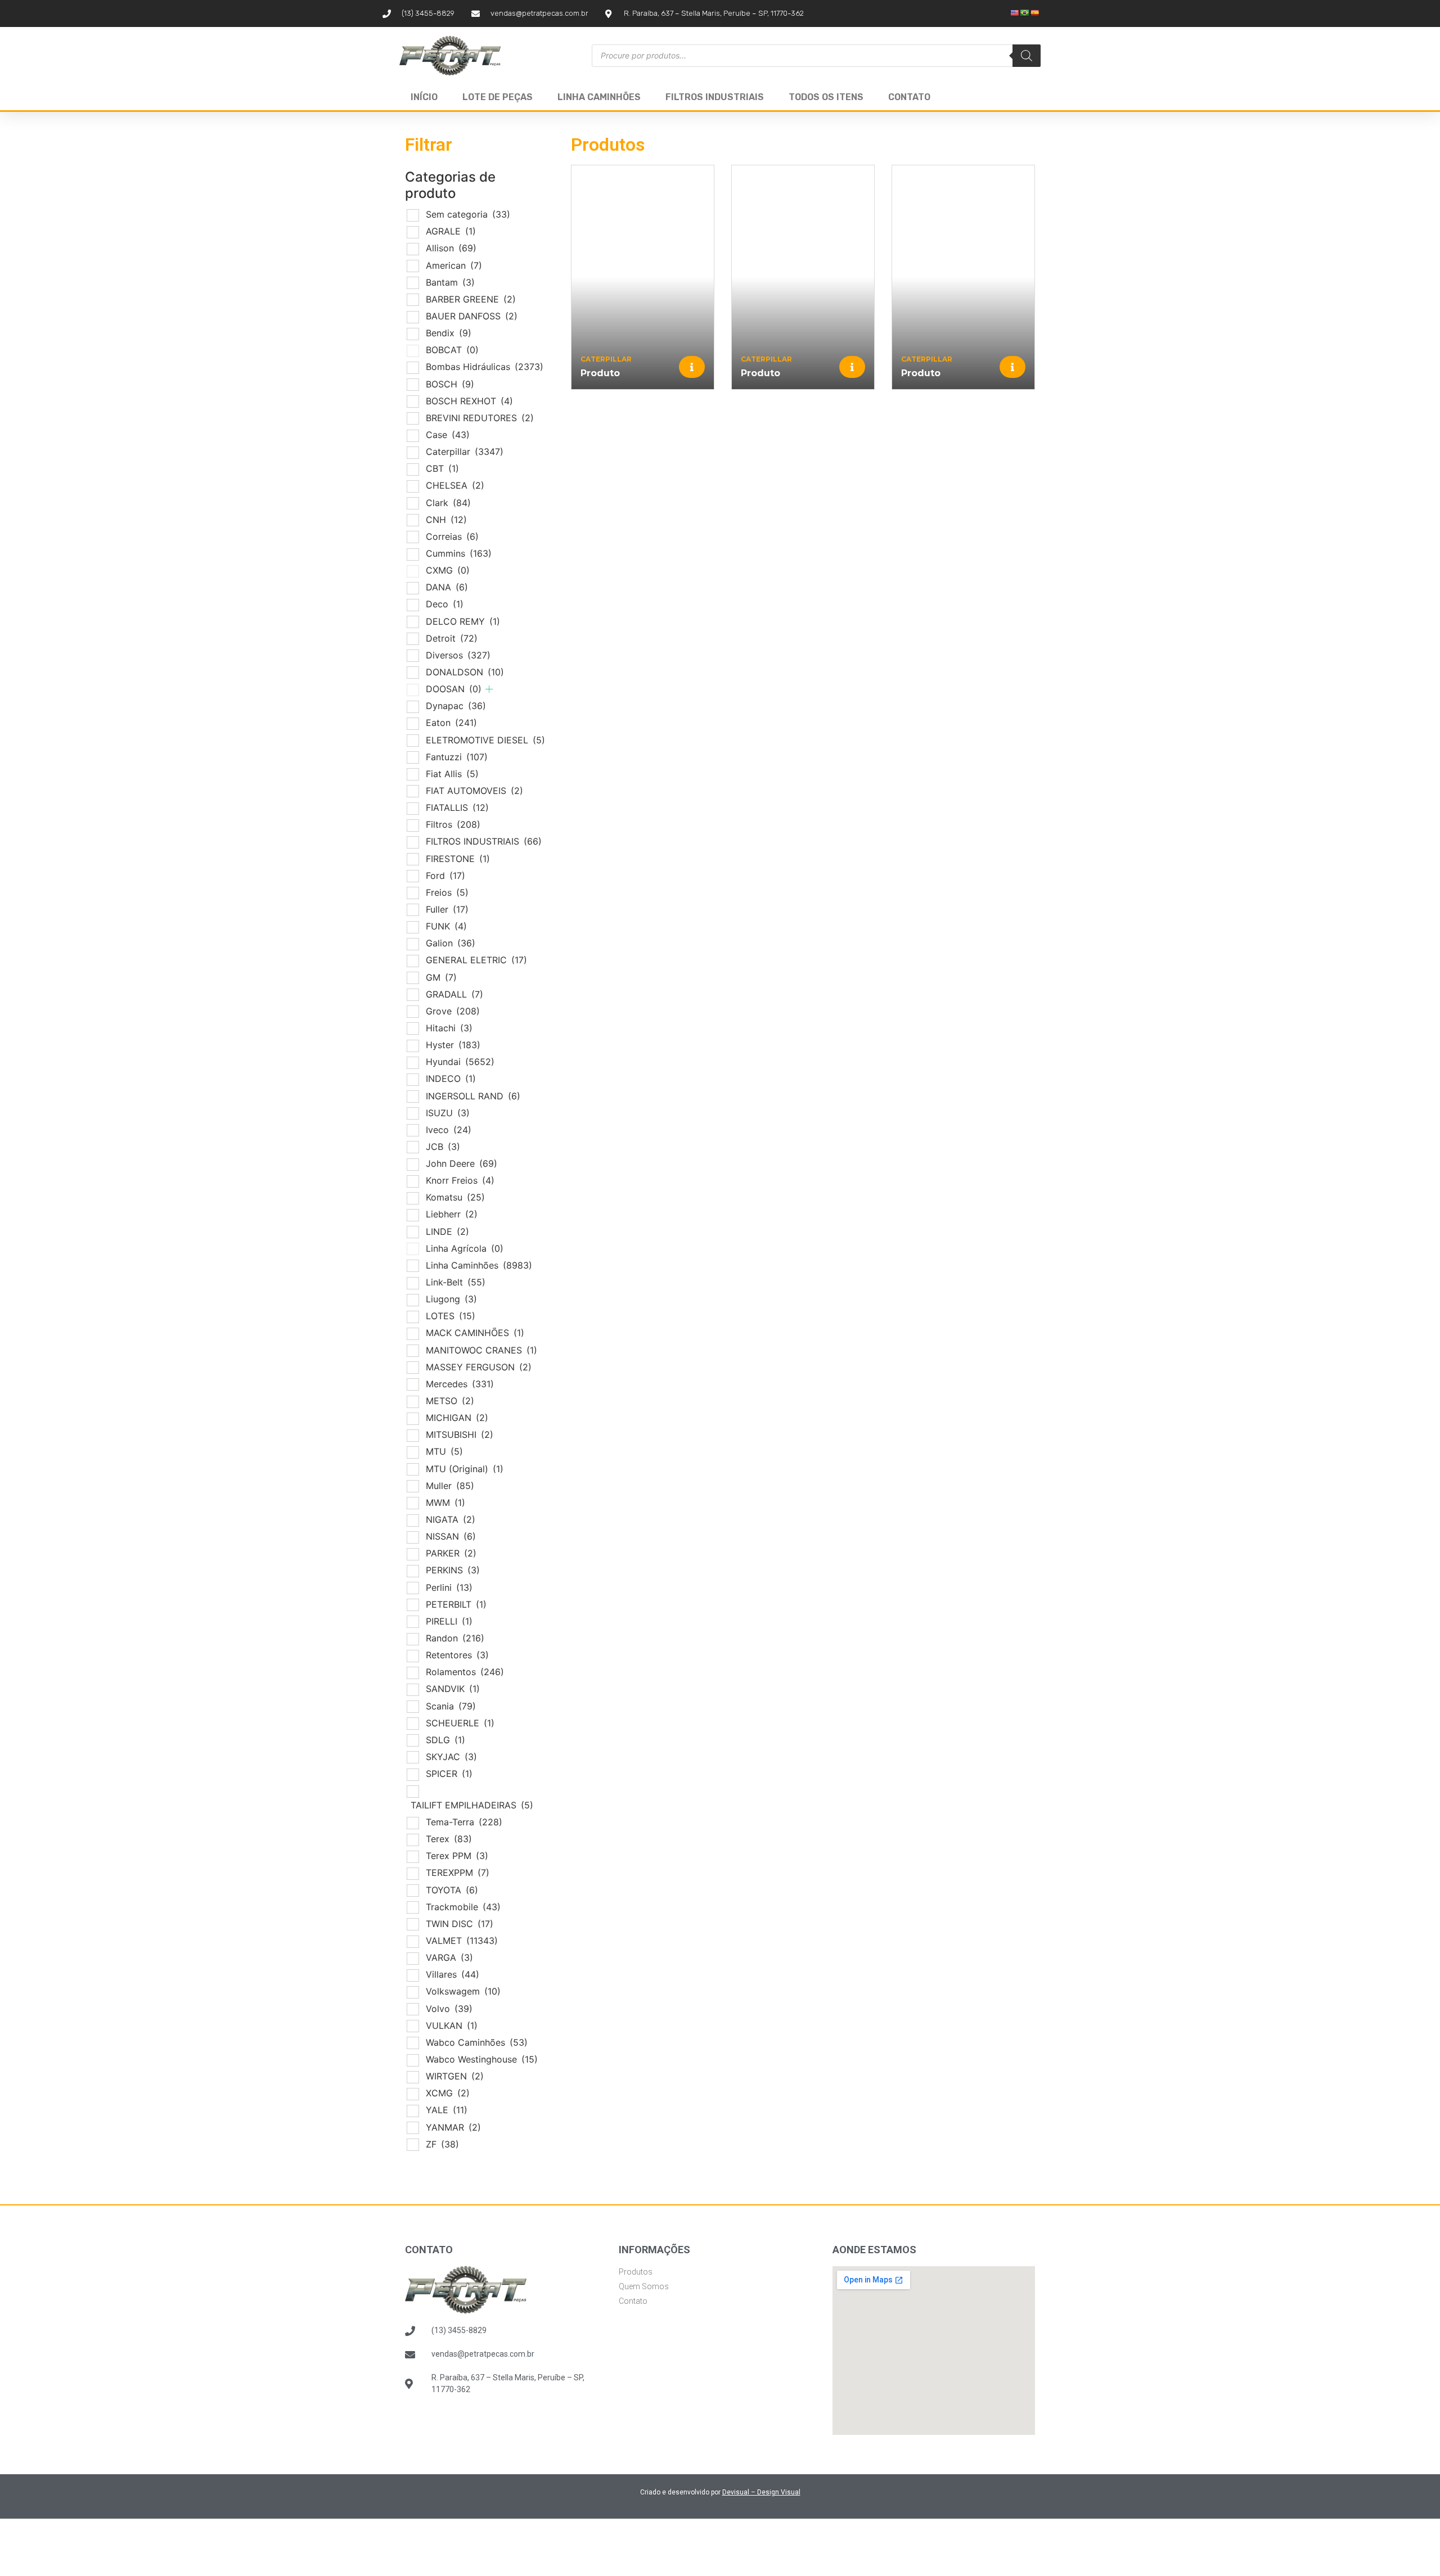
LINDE (447, 1231)
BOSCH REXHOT (469, 401)
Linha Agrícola (465, 1248)
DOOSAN (454, 689)
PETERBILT (456, 1604)
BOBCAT (452, 350)
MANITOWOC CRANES (481, 1350)
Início (424, 97)
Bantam (450, 282)
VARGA (449, 1957)
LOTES (451, 1316)
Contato (909, 97)
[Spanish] (1035, 13)
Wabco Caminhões (477, 2042)
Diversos (458, 655)
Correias (452, 536)
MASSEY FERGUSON (479, 1367)
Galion (451, 943)
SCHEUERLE (460, 1723)
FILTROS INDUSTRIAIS (484, 841)
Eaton (451, 723)
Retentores (457, 1655)
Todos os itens (826, 97)
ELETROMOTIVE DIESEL (485, 740)
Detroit (452, 638)
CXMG (448, 570)
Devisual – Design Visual (761, 2492)
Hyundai (460, 1062)
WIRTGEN (455, 2076)
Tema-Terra (464, 1822)
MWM (445, 1503)
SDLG (445, 1740)
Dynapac (456, 706)
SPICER (449, 1774)
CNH (446, 520)
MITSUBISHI (460, 1434)
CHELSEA (455, 485)
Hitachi (449, 1028)
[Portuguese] (1025, 13)
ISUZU (448, 1113)
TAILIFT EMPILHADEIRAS (472, 1805)
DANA (447, 587)
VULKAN (452, 2025)
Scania (451, 1706)
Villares (453, 1974)
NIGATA (451, 1519)
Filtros (453, 824)
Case (448, 435)
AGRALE (451, 231)
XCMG (448, 2093)
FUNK (446, 926)
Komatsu (455, 1197)
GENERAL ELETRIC (476, 960)
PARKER (451, 1553)
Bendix (449, 333)
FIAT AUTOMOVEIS (474, 791)
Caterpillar (465, 452)
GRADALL (454, 994)
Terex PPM (457, 1856)
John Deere (462, 1163)
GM (441, 977)
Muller (450, 1486)
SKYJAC (451, 1757)
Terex (449, 1839)
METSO (450, 1401)
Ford (445, 876)
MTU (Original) (465, 1469)
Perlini (449, 1587)
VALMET (462, 1941)
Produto (600, 373)
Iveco (449, 1130)
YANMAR (453, 2127)
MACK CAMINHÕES (475, 1333)
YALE (447, 2110)
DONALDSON (465, 672)
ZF (442, 2144)
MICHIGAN (457, 1418)
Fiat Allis (452, 774)
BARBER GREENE (471, 299)
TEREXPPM (458, 1873)
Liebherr (452, 1214)
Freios (447, 892)
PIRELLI (449, 1621)
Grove (453, 1011)
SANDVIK (453, 1689)
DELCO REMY (463, 621)
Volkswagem (463, 1991)
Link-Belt (456, 1282)
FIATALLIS (457, 807)
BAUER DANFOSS (472, 316)
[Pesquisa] (1027, 56)
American (454, 265)
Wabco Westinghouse (482, 2059)
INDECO (451, 1079)
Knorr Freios (460, 1180)
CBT (442, 468)
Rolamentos (465, 1672)
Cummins (459, 553)
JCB (443, 1147)
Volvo (449, 2009)
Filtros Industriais (715, 97)
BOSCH (450, 384)
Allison (451, 248)
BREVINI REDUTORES (480, 418)
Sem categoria (468, 214)
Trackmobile (463, 1907)
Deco (445, 604)
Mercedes (460, 1384)
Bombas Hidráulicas (485, 367)
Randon (455, 1638)
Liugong (451, 1299)
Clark (448, 503)
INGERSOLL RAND (473, 1096)
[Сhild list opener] (489, 689)
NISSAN (451, 1536)
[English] (1015, 13)
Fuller (447, 909)
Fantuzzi (457, 757)
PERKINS (453, 1570)
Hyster (453, 1045)
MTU (444, 1451)
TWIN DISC (460, 1924)
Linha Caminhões (599, 97)
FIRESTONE (458, 859)
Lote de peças (498, 97)
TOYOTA (452, 1890)
